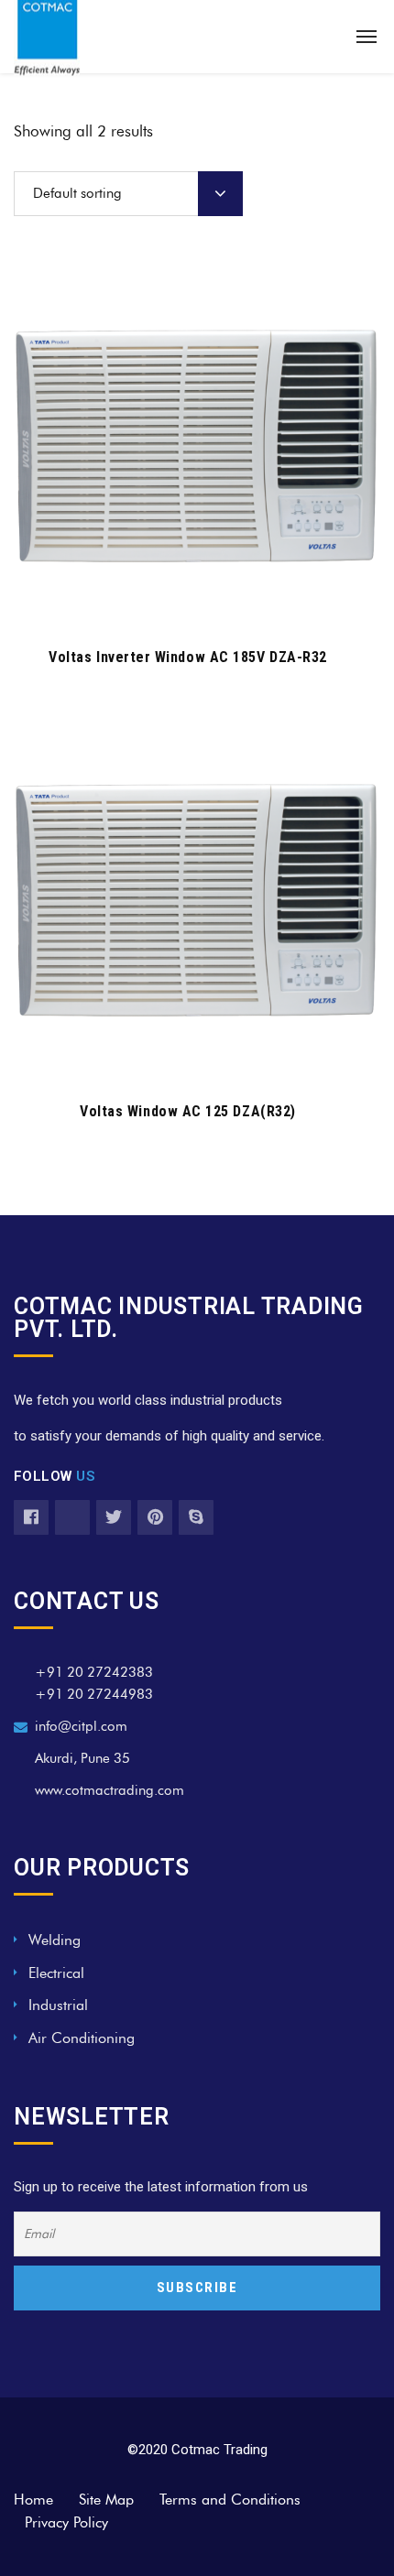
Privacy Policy (66, 2522)
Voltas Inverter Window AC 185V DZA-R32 (188, 657)
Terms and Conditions (230, 2500)
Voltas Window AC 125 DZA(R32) (188, 1111)
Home (33, 2500)
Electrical (56, 1973)
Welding (55, 1940)
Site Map (106, 2500)
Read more (187, 603)
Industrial (58, 2005)
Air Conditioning (82, 2038)
